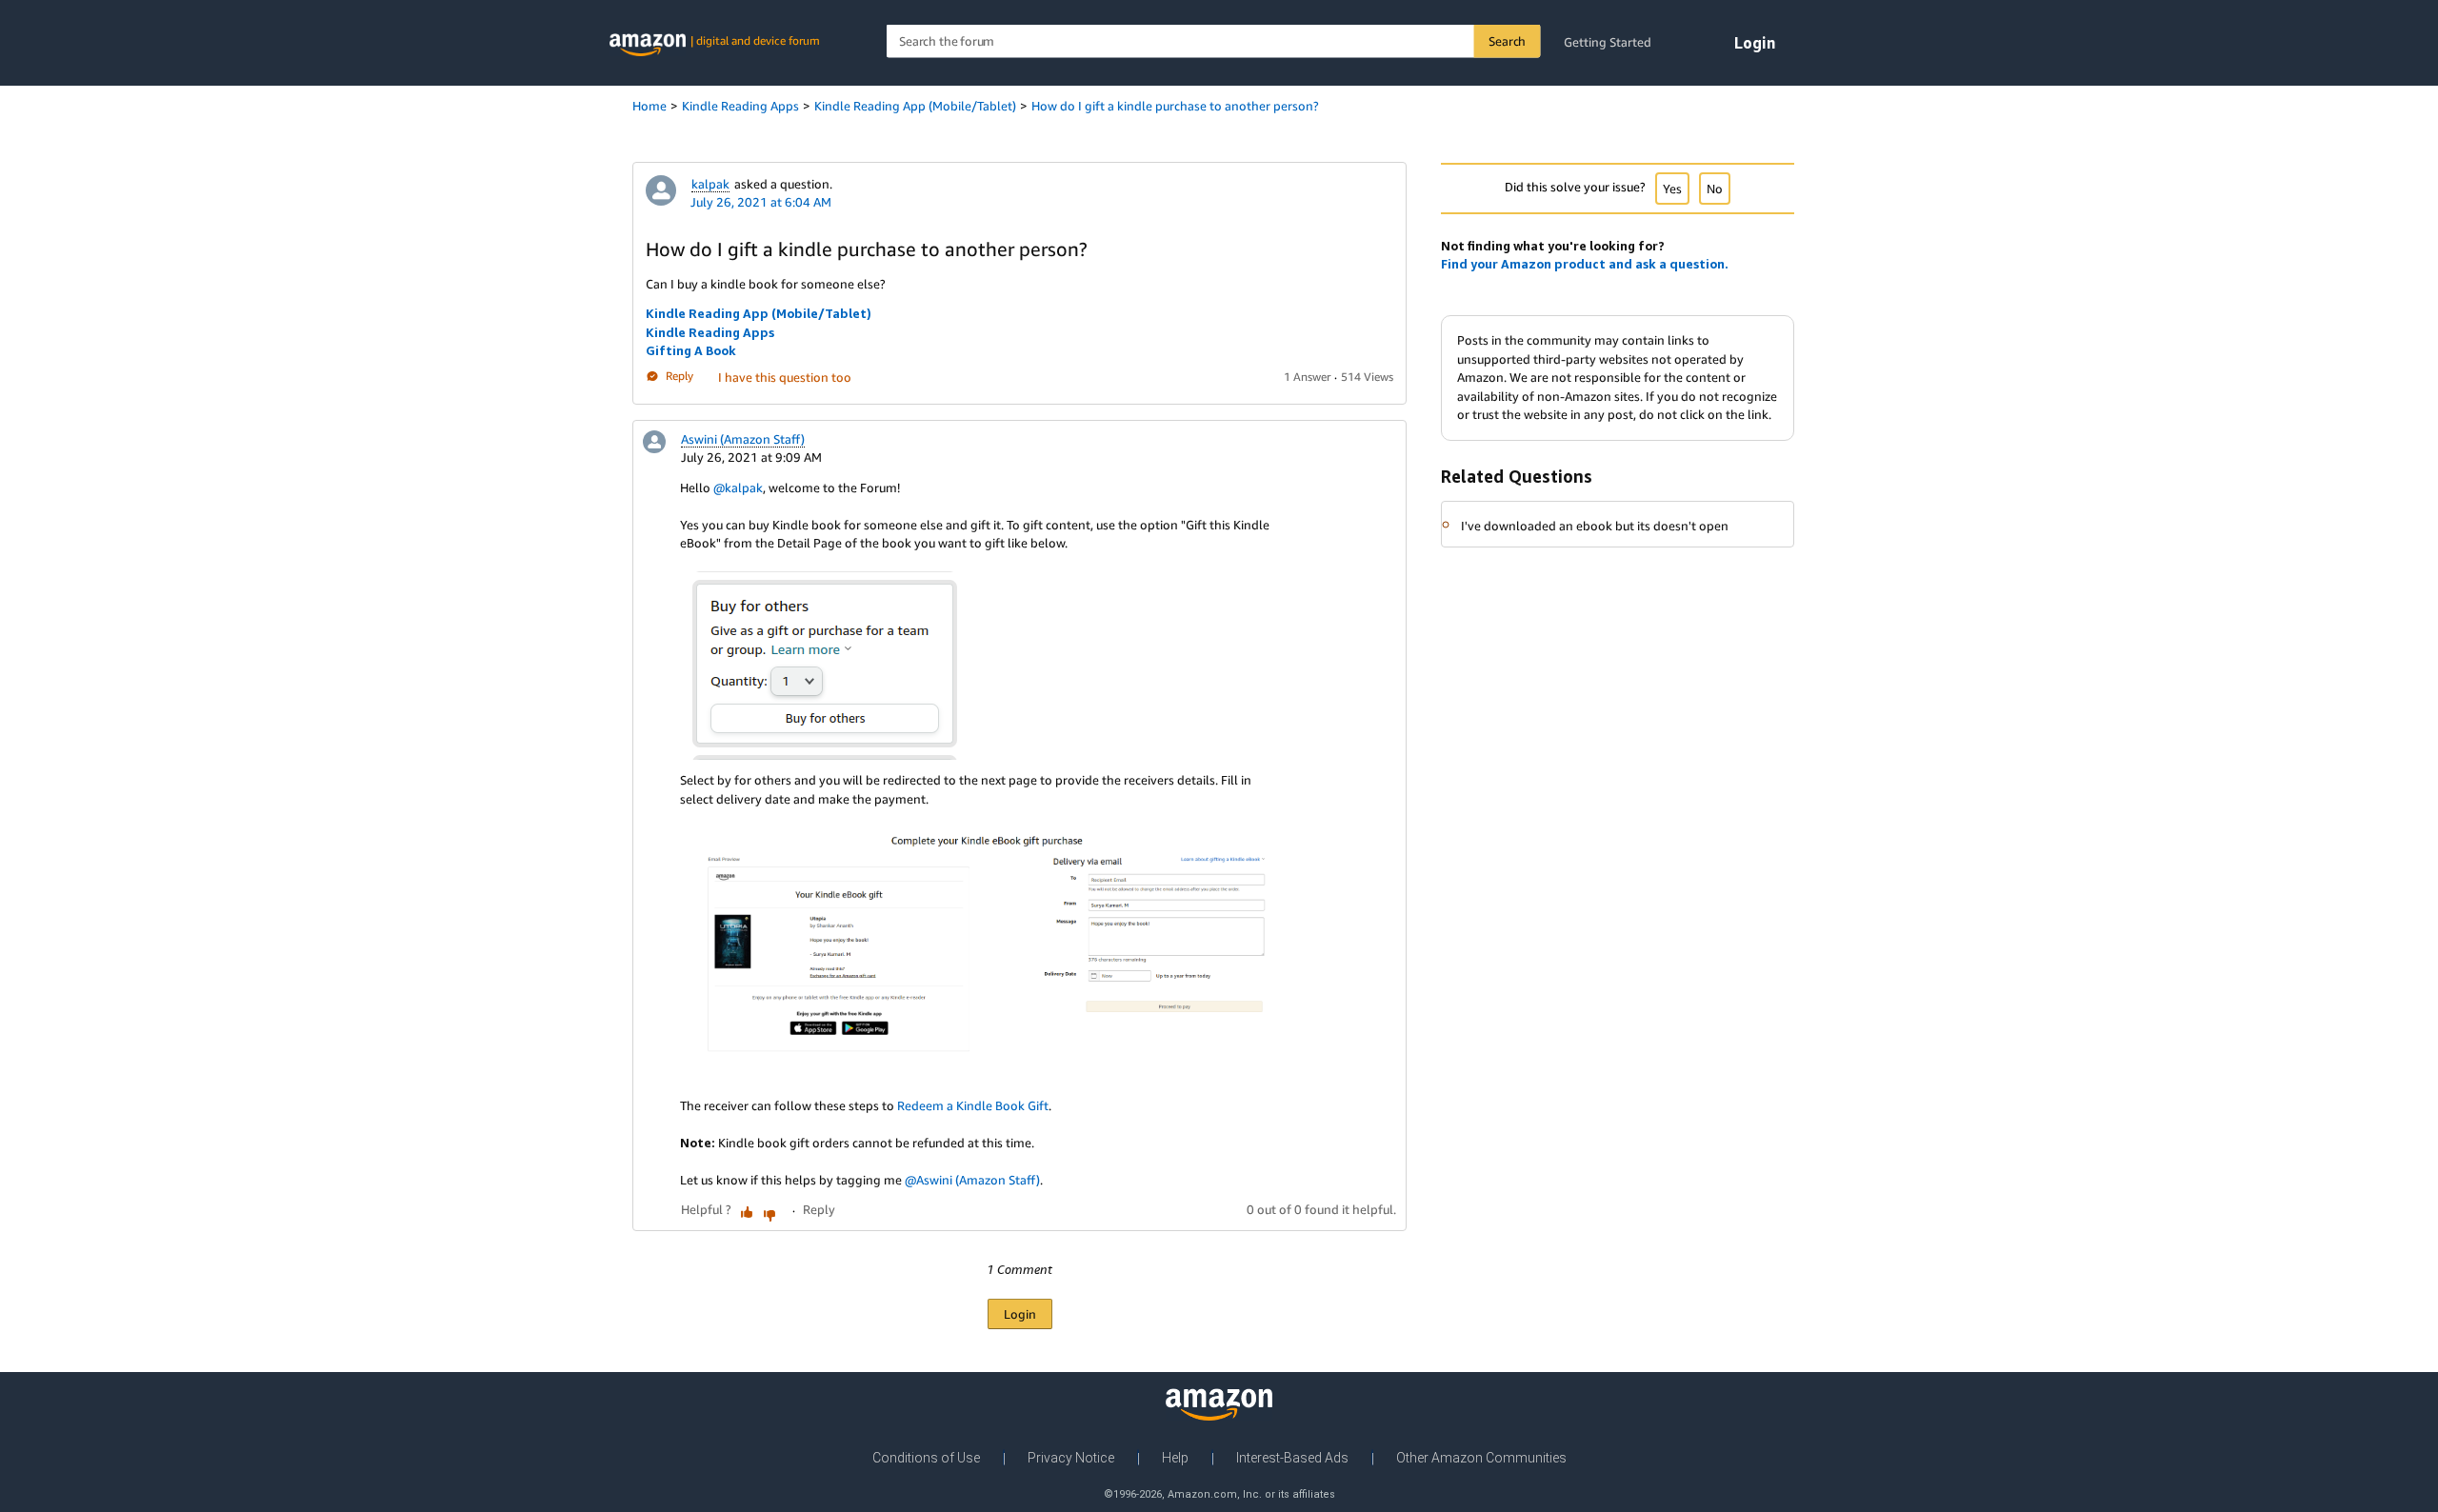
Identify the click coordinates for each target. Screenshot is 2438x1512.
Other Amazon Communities (1481, 1458)
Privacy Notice (1071, 1458)
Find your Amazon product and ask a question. (1585, 264)
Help (1175, 1458)
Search (1507, 41)
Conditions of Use (926, 1458)
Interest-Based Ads (1292, 1458)
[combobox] (1214, 41)
